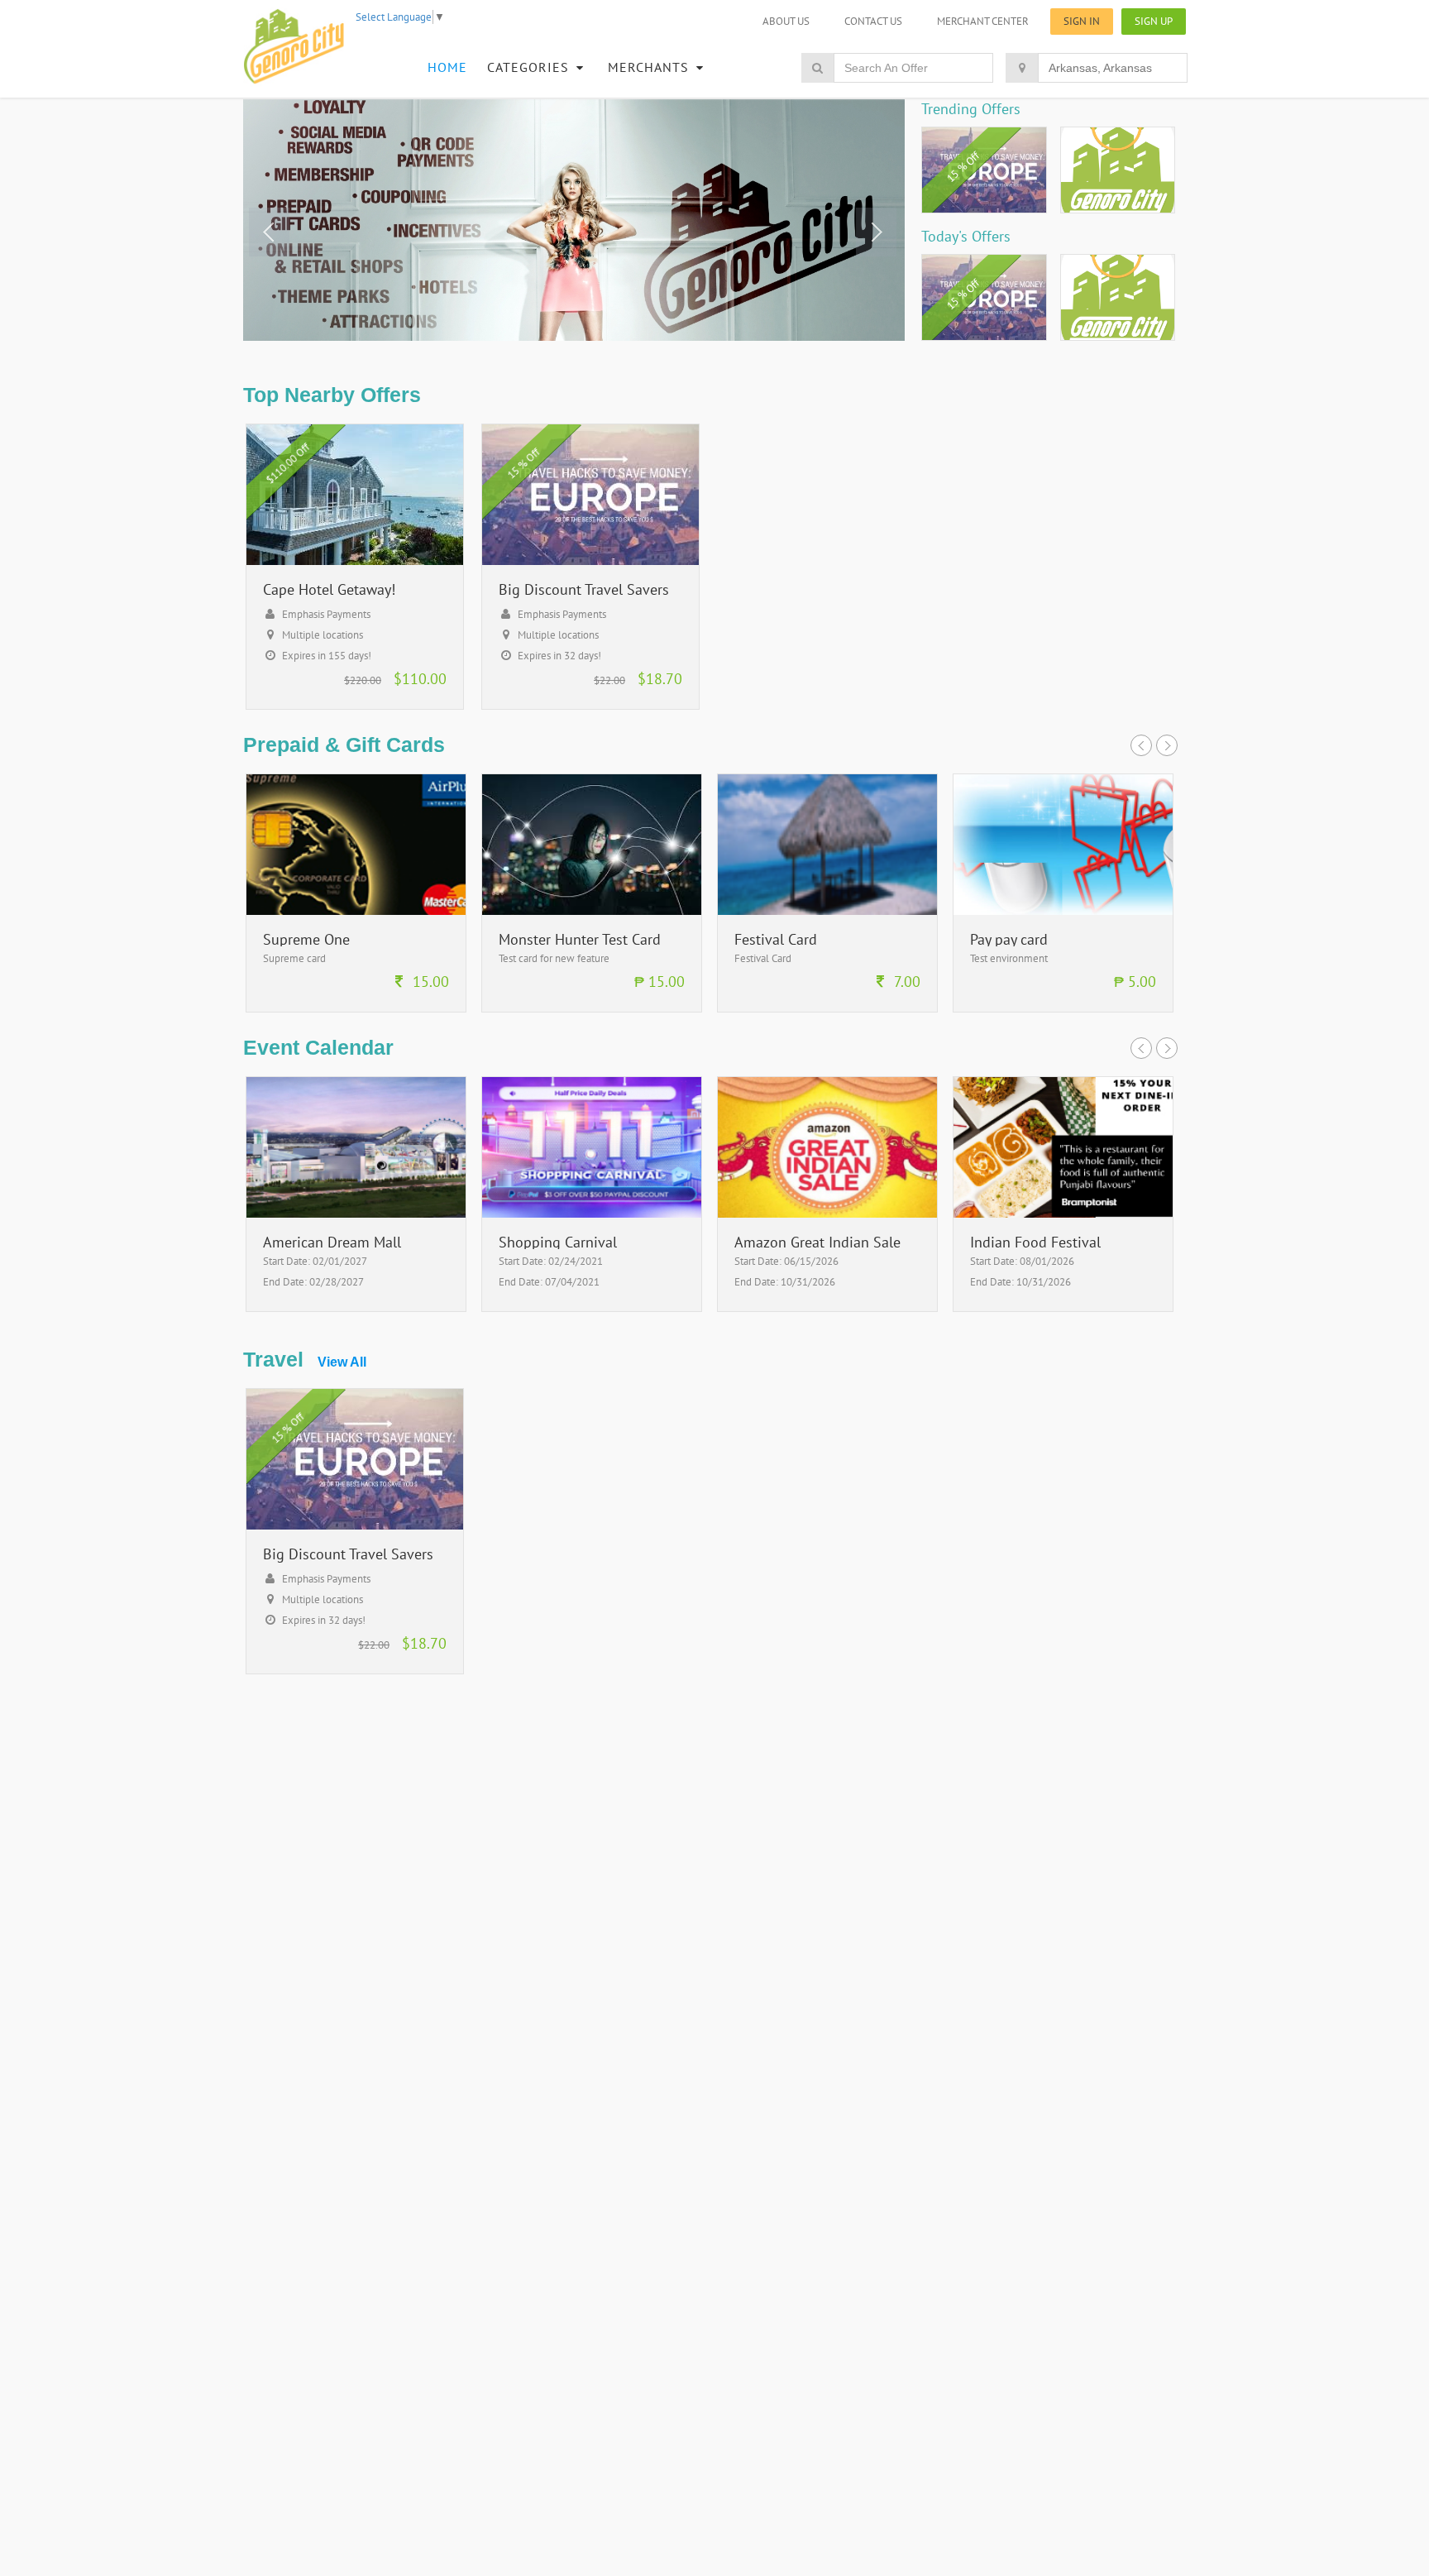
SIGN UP (1154, 21)
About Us (786, 21)
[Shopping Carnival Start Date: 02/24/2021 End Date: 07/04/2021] (592, 1307)
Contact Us (873, 21)
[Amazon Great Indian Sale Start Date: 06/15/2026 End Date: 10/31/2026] (827, 1307)
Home (447, 67)
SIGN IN (1082, 21)
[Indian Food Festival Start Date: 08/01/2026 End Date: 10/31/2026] (1063, 1307)
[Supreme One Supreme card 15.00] (356, 1008)
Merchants (650, 67)
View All (342, 1362)
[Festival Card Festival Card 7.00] (827, 1008)
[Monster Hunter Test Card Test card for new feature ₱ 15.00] (592, 1008)
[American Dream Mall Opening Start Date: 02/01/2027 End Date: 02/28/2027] (356, 1307)
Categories (530, 67)
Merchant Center (983, 21)
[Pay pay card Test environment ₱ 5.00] (1063, 1008)
